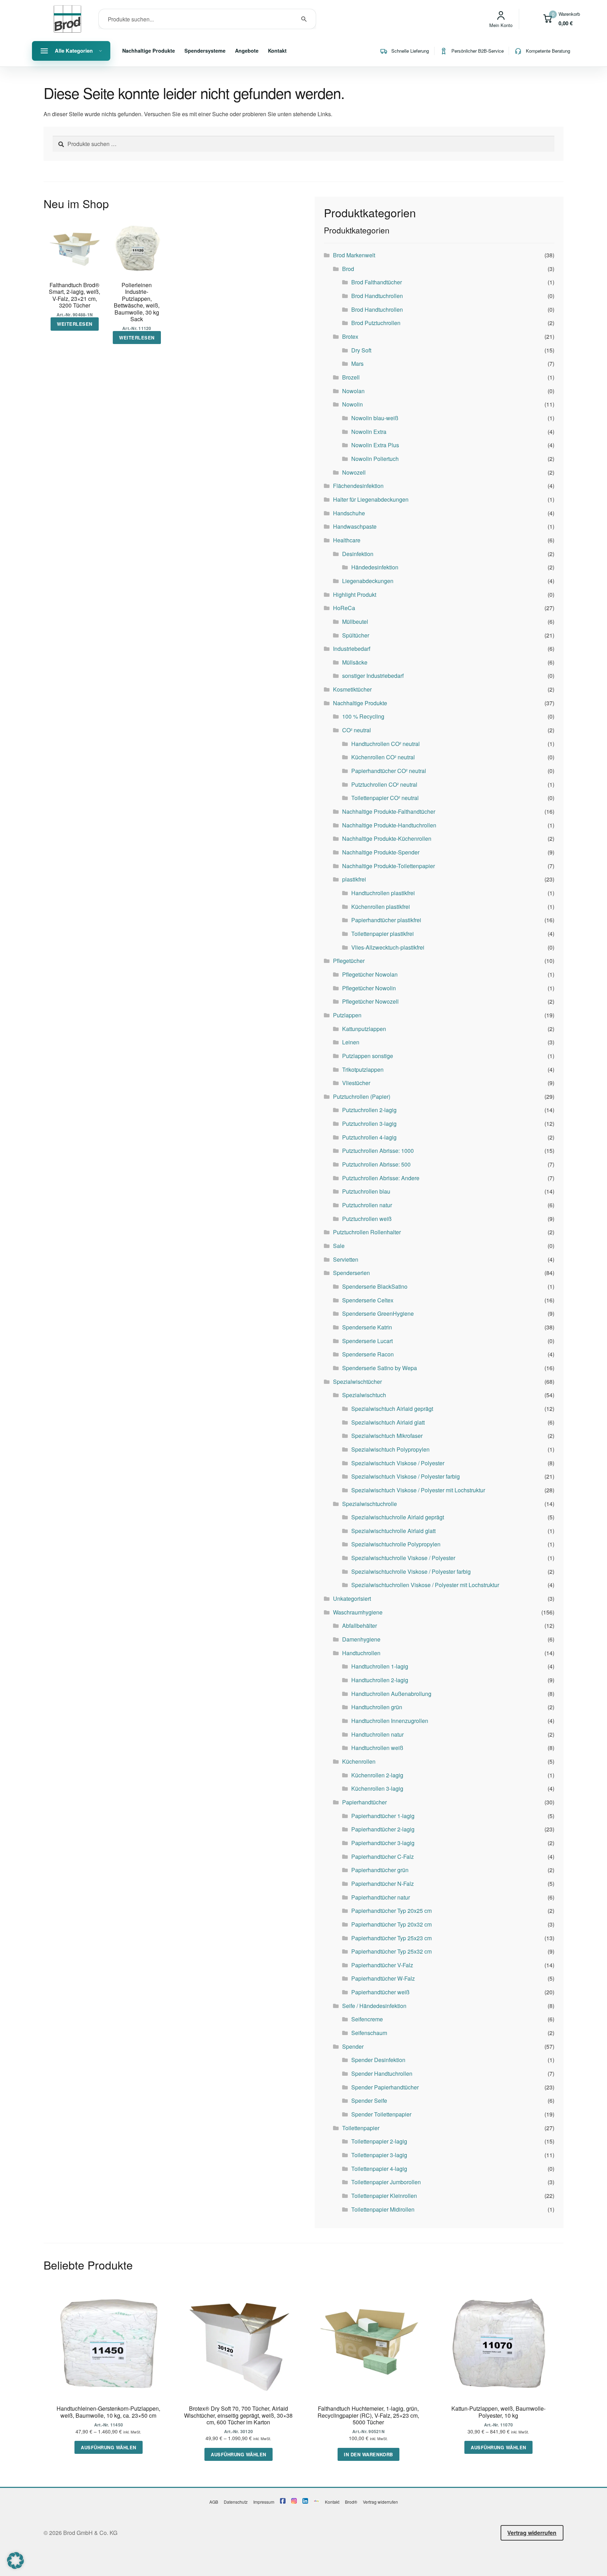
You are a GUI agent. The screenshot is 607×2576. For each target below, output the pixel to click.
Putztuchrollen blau (366, 1191)
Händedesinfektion (375, 567)
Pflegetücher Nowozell (370, 1001)
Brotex (350, 336)
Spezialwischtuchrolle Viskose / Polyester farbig (411, 1571)
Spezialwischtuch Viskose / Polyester (398, 1463)
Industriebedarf (352, 649)
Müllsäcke (355, 662)
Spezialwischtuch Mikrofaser (387, 1436)
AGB (214, 2502)
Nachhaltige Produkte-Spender (381, 852)
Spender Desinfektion (378, 2060)
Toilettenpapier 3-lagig (379, 2155)
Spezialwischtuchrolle (370, 1504)
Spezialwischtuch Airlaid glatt (388, 1422)
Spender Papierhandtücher (385, 2087)
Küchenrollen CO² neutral (383, 757)
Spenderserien (351, 1273)
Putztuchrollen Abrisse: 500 (376, 1164)
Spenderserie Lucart (367, 1341)
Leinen (351, 1042)
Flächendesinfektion (358, 486)
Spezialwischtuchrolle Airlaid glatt (393, 1531)
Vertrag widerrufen (380, 2502)
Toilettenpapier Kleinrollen (384, 2196)
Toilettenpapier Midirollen (383, 2209)
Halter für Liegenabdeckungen (371, 499)
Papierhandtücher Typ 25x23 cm (391, 1938)
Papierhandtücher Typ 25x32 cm (391, 1951)
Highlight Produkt (355, 595)
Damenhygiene (361, 1639)
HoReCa (344, 608)
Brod (348, 269)
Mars (357, 364)
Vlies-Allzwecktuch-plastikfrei (388, 947)
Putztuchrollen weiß (367, 1219)
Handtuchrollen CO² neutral (386, 744)
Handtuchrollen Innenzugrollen (390, 1721)
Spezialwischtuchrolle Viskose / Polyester (403, 1558)
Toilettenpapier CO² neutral (385, 798)
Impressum (264, 2502)
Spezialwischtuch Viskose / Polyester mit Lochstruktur (418, 1490)
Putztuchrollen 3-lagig (369, 1124)
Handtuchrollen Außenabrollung (391, 1694)
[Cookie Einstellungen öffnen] (15, 2567)
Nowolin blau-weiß (375, 418)
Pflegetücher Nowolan (370, 974)
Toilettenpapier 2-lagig (379, 2141)
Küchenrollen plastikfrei (381, 907)
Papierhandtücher (364, 1802)
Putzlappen (347, 1015)
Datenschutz (236, 2502)
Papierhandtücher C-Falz (383, 1857)
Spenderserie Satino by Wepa (380, 1368)
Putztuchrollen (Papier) (362, 1097)
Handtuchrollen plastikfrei (383, 893)
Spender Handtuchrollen (382, 2073)
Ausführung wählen (109, 2447)
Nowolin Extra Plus (375, 445)
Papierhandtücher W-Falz (383, 1978)
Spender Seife (369, 2101)
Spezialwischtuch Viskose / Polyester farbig (406, 1476)
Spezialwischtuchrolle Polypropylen (396, 1544)
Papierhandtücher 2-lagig (383, 1829)
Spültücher (356, 635)
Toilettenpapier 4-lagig (379, 2169)
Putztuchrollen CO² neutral (384, 784)
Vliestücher (356, 1083)
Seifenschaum (369, 2033)
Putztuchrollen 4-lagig (369, 1137)
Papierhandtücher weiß (380, 1992)
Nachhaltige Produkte (149, 51)
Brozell (351, 377)
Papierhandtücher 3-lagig (383, 1843)
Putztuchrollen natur (367, 1205)
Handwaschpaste (355, 526)
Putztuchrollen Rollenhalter (367, 1232)
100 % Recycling (363, 716)
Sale (339, 1246)
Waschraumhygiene (358, 1612)
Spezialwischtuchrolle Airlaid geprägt (398, 1517)
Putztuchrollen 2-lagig (369, 1110)
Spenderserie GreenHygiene (378, 1313)
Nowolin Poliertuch (375, 459)
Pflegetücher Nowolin (369, 988)
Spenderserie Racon (368, 1354)
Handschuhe (349, 513)
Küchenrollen (359, 1761)
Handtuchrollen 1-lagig (380, 1666)
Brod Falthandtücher (377, 282)
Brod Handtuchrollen (377, 296)
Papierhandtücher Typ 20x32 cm (391, 1924)
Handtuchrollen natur (377, 1734)
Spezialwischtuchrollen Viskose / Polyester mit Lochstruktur (425, 1585)
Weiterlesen (75, 324)
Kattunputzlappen (364, 1029)
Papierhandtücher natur (381, 1897)
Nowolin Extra (369, 432)
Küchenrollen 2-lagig (377, 1775)
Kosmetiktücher (352, 689)
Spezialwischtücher (357, 1382)
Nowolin (353, 404)
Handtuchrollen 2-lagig (380, 1680)
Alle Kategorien (74, 51)
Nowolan (353, 391)
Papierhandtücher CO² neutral (389, 771)
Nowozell (354, 472)
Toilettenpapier (361, 2128)
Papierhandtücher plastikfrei (386, 920)
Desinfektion (358, 554)
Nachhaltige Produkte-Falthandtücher (389, 811)
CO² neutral (357, 730)
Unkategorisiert (352, 1599)
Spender (353, 2046)
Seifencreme (367, 2019)
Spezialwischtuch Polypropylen (390, 1449)
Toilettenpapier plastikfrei (383, 934)
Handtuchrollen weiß (377, 1748)
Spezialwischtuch (364, 1395)
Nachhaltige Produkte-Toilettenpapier (389, 866)
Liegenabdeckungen (368, 581)
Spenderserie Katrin (367, 1327)
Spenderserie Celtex (368, 1300)
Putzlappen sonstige (368, 1056)
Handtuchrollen (361, 1653)
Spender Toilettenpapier (381, 2114)
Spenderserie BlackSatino (375, 1286)
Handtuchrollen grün (377, 1707)
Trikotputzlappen (363, 1069)
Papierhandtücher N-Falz (383, 1884)
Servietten (346, 1259)
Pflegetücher (349, 961)
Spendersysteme (205, 51)
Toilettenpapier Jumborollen (386, 2182)
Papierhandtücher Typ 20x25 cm (391, 1911)
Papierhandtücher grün (380, 1870)
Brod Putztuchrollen (376, 323)
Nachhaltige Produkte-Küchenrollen (387, 838)
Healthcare (347, 540)
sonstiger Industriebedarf (373, 676)
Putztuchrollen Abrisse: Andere (381, 1178)
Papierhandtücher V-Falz (382, 1965)
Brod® (351, 2502)
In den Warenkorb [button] (368, 2454)
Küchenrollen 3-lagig (377, 1788)
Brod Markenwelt (354, 255)
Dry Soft (361, 350)
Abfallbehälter (360, 1626)
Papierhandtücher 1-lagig (383, 1816)
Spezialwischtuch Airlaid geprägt (392, 1409)
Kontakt (277, 51)
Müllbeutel (355, 622)
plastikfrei (354, 879)
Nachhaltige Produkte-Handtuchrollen (389, 825)
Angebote (247, 51)
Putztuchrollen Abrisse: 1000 (378, 1151)
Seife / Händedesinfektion (374, 2006)
